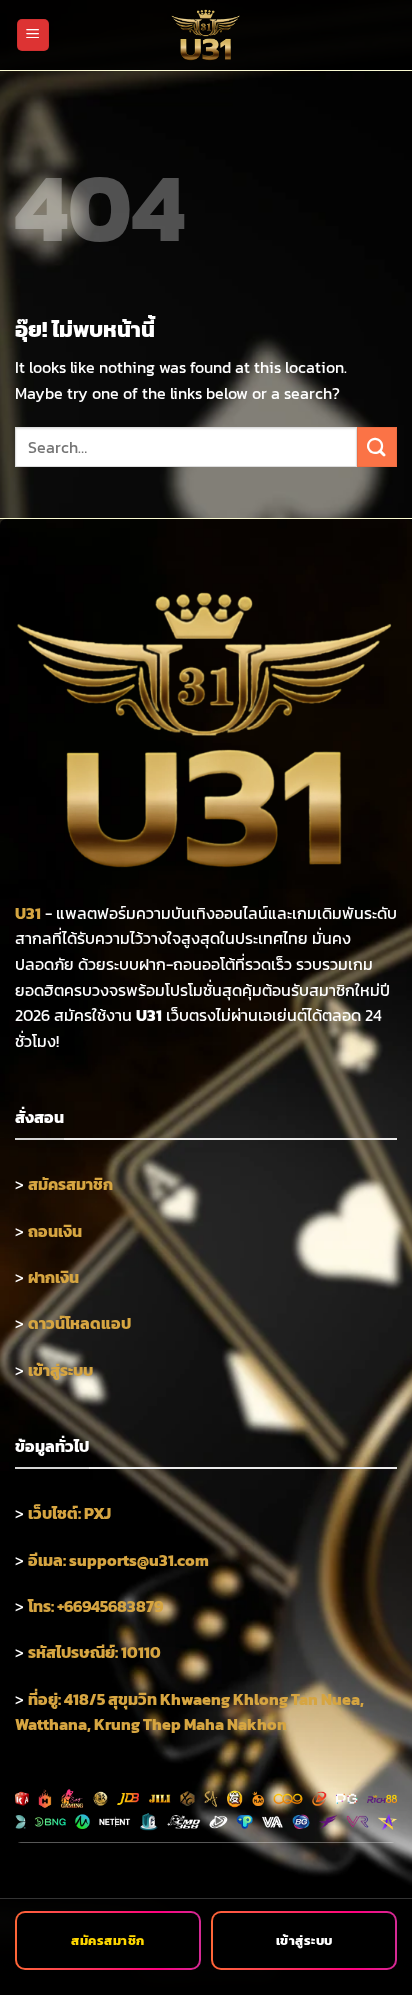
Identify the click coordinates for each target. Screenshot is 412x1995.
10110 (141, 1652)
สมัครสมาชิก (108, 1940)
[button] (33, 35)
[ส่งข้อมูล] (377, 446)
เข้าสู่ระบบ (304, 1940)
